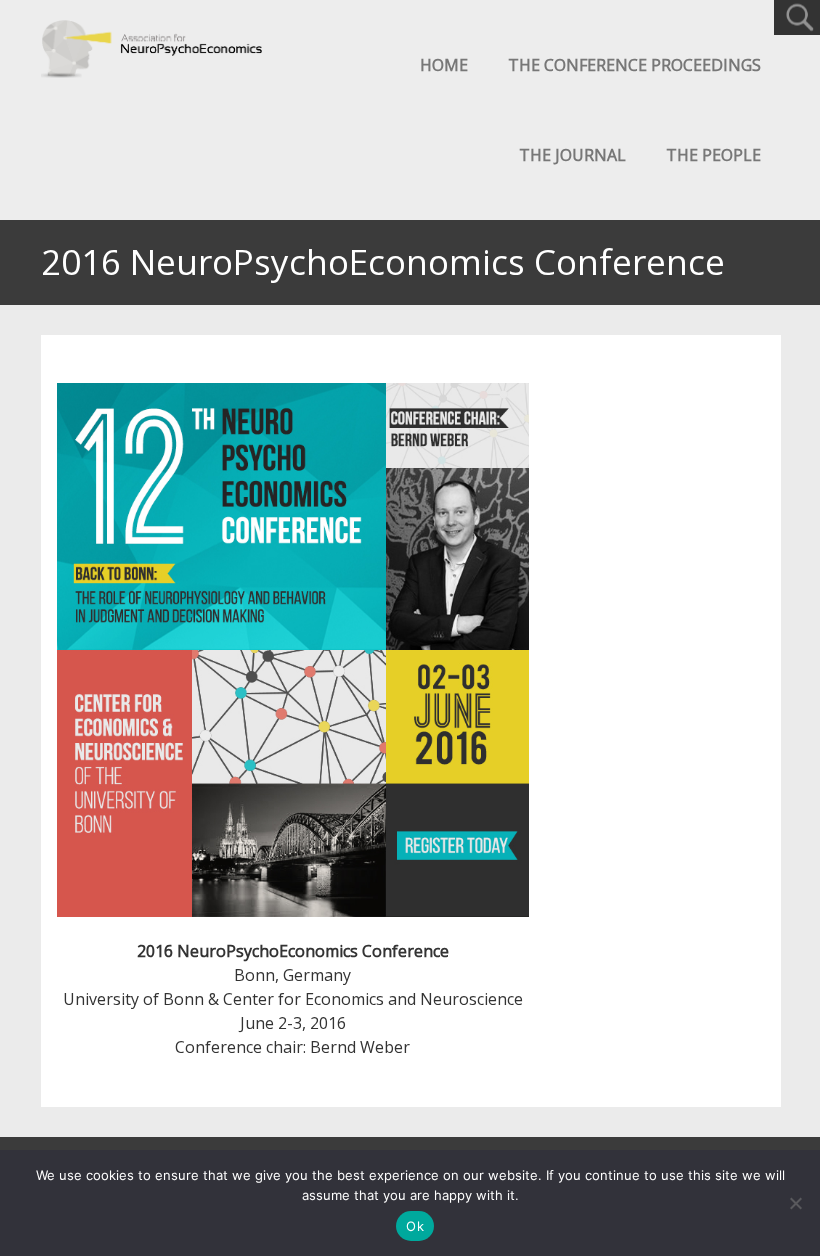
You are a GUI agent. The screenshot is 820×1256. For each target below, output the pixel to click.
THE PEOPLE (713, 155)
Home (444, 65)
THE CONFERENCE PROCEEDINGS (634, 65)
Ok (415, 1226)
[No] (795, 1203)
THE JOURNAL (572, 155)
